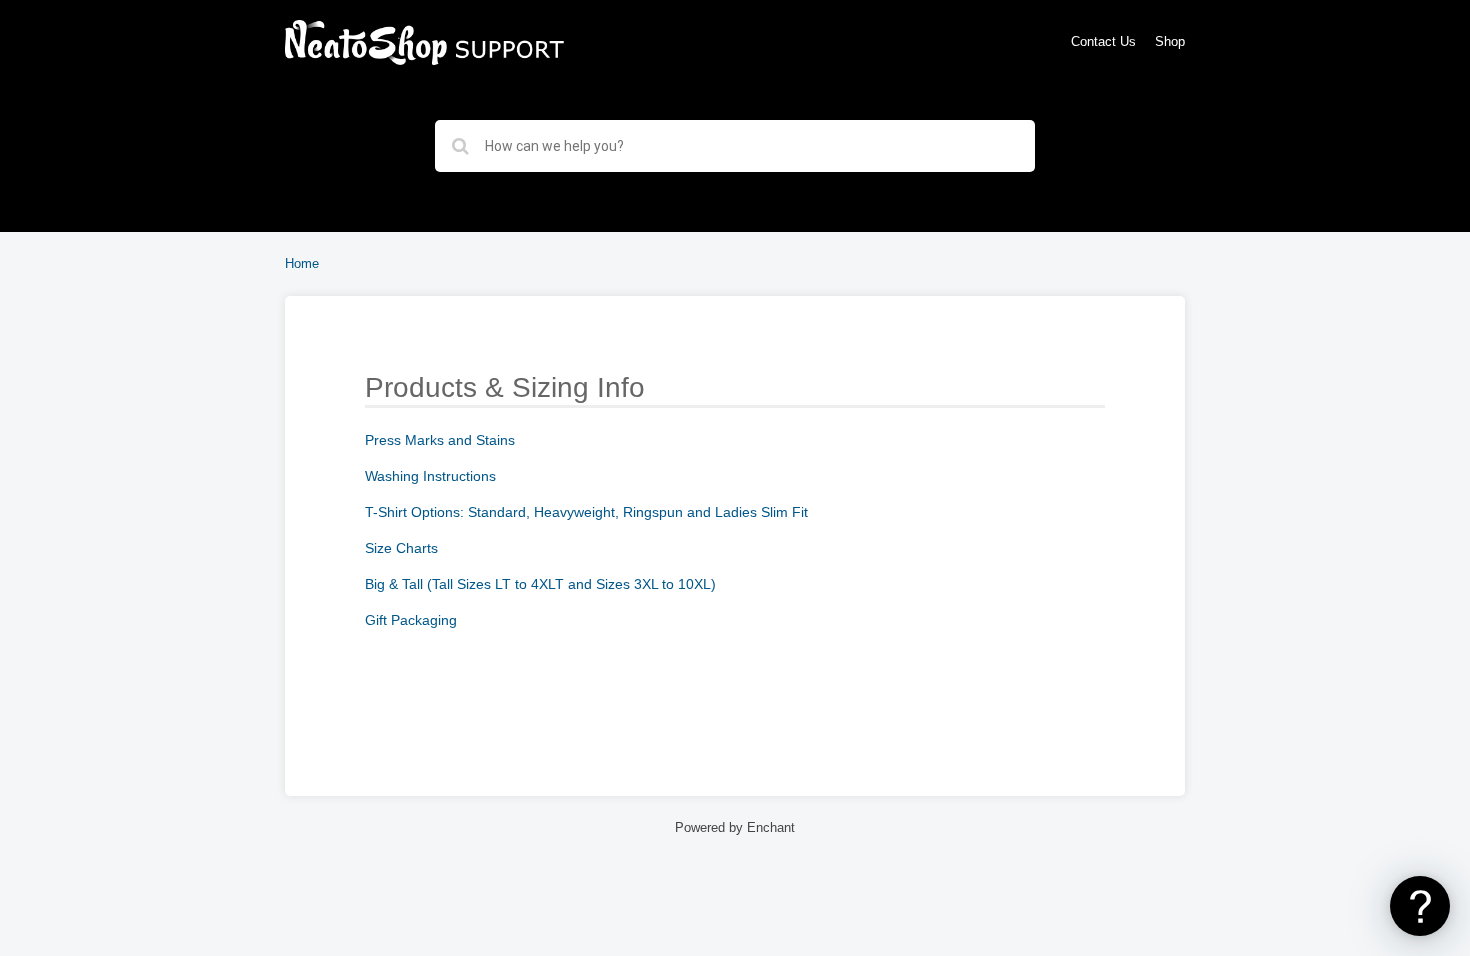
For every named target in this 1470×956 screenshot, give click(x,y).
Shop (1170, 42)
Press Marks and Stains (440, 440)
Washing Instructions (430, 476)
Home (302, 264)
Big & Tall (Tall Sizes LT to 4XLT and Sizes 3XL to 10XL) (540, 584)
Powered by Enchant (735, 828)
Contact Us (1103, 42)
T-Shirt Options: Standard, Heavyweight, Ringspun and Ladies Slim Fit (586, 512)
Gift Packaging (411, 620)
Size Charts (401, 548)
